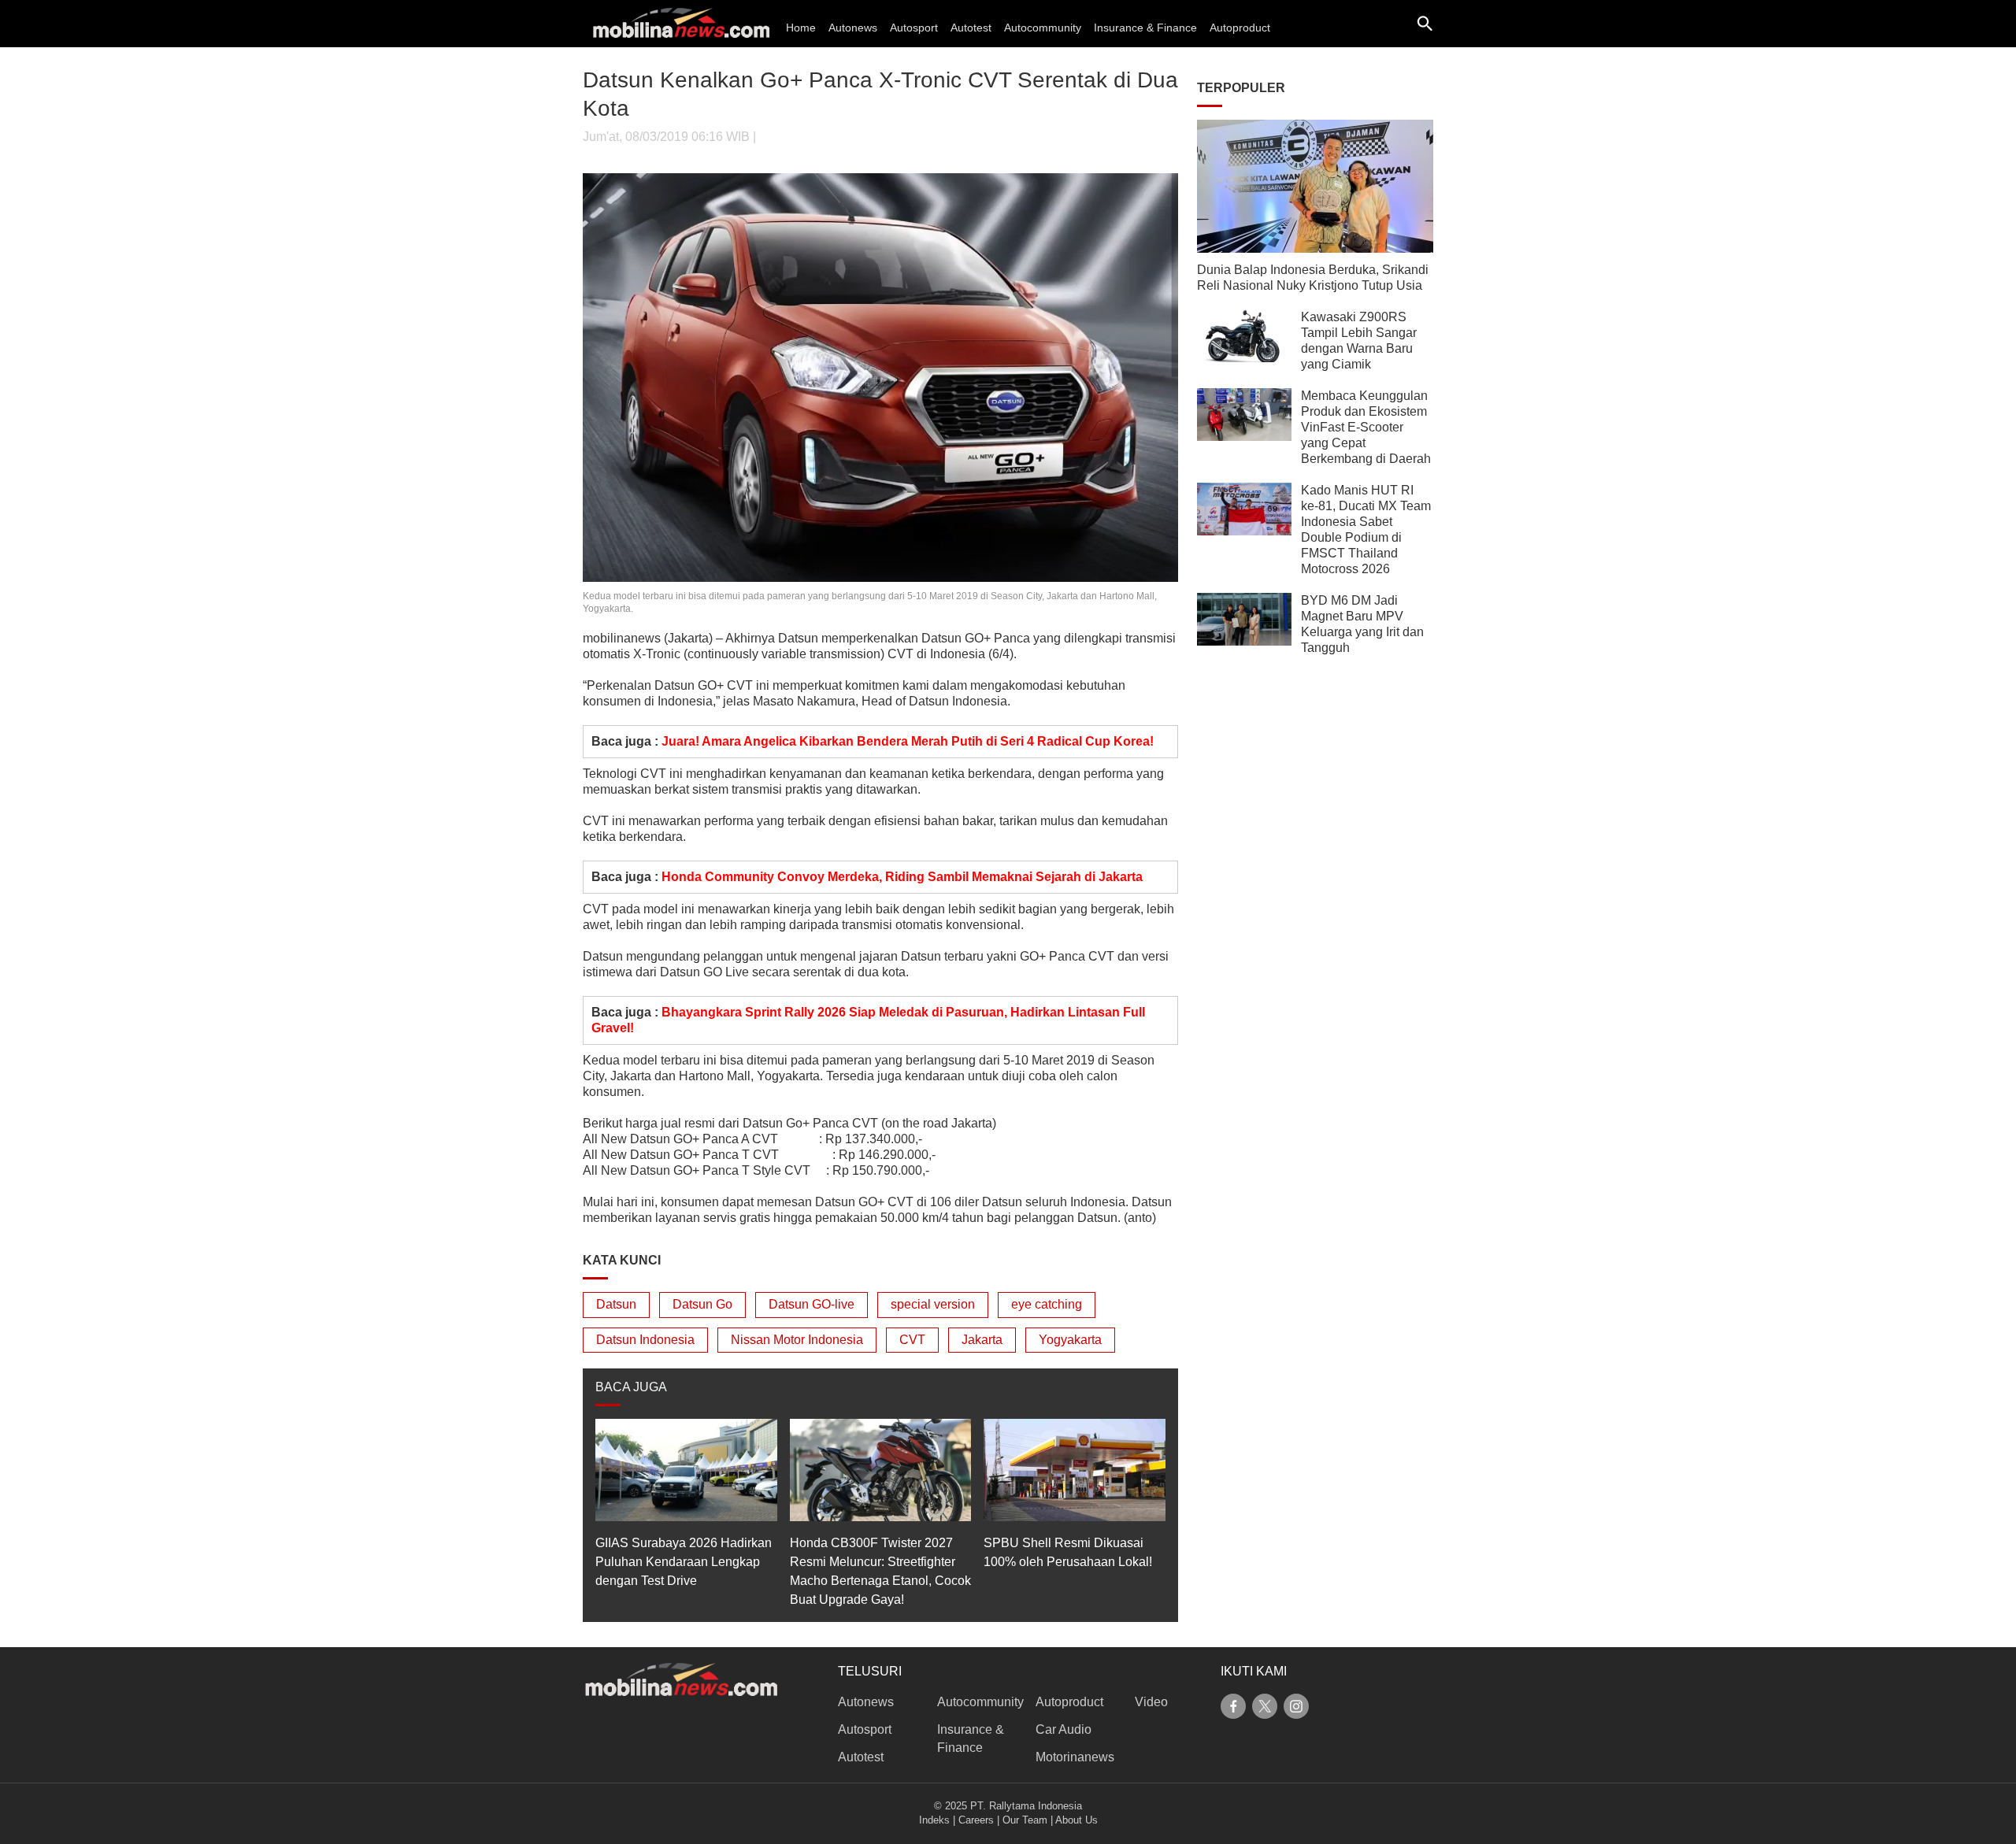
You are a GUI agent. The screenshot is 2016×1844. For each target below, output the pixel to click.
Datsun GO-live (812, 1304)
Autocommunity (1043, 28)
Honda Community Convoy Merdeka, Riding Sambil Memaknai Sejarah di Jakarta (902, 877)
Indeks (934, 1820)
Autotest (971, 28)
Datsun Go (702, 1304)
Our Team (1025, 1820)
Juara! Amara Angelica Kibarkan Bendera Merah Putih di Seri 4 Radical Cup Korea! (908, 741)
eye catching (1047, 1304)
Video (1151, 1702)
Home (801, 28)
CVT (912, 1340)
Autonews (853, 28)
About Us (1077, 1820)
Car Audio (1064, 1729)
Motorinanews (1075, 1757)
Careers (976, 1820)
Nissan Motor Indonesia (797, 1340)
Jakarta (982, 1340)
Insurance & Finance (1145, 28)
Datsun (616, 1304)
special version (933, 1304)
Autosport (914, 28)
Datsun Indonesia (645, 1340)
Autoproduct (1240, 28)
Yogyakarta (1070, 1340)
